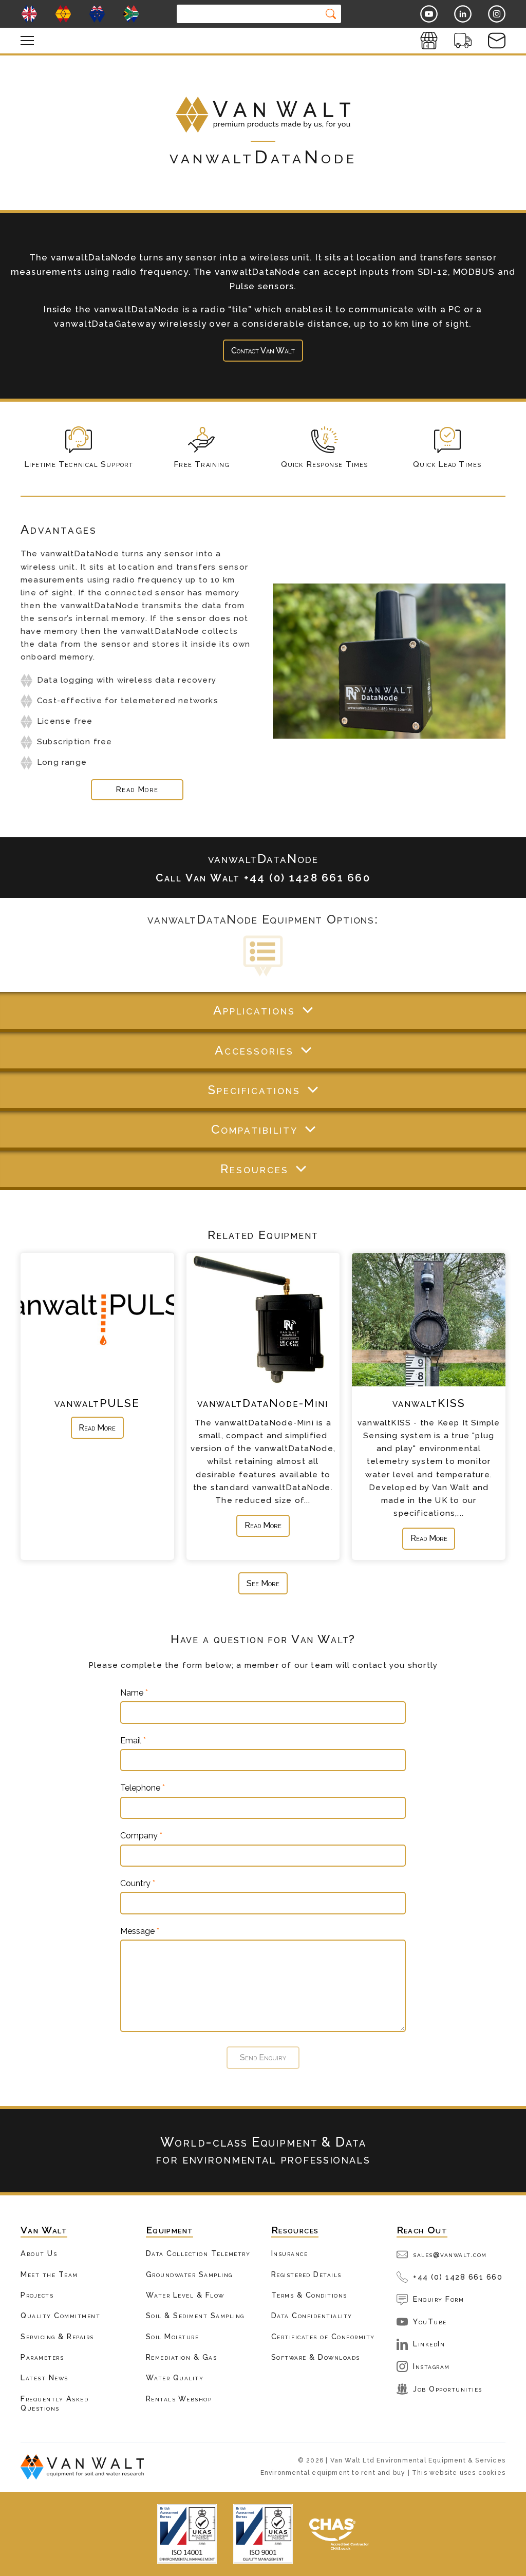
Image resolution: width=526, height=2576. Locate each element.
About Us (39, 2253)
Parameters (42, 2357)
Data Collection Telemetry (198, 2253)
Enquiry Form (438, 2299)
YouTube (430, 2321)
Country (138, 1884)
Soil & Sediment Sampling (195, 2315)
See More (263, 1583)
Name (134, 1693)
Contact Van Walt (263, 351)
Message (140, 1931)
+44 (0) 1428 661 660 (458, 2277)
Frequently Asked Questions (54, 2403)
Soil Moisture (173, 2336)
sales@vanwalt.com (450, 2254)
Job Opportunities (448, 2389)
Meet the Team (49, 2274)
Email (133, 1741)
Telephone (143, 1788)
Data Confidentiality (312, 2315)
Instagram (431, 2366)
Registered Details (306, 2274)
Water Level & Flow (185, 2295)
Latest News (44, 2377)
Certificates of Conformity (323, 2336)
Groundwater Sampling (189, 2274)
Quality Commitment (60, 2315)
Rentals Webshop (179, 2399)
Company (141, 1836)
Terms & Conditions (309, 2295)
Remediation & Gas (182, 2357)
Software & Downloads (316, 2357)
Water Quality (175, 2377)
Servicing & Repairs (57, 2336)
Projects (37, 2295)
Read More (97, 1428)
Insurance (290, 2253)
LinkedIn (429, 2344)
